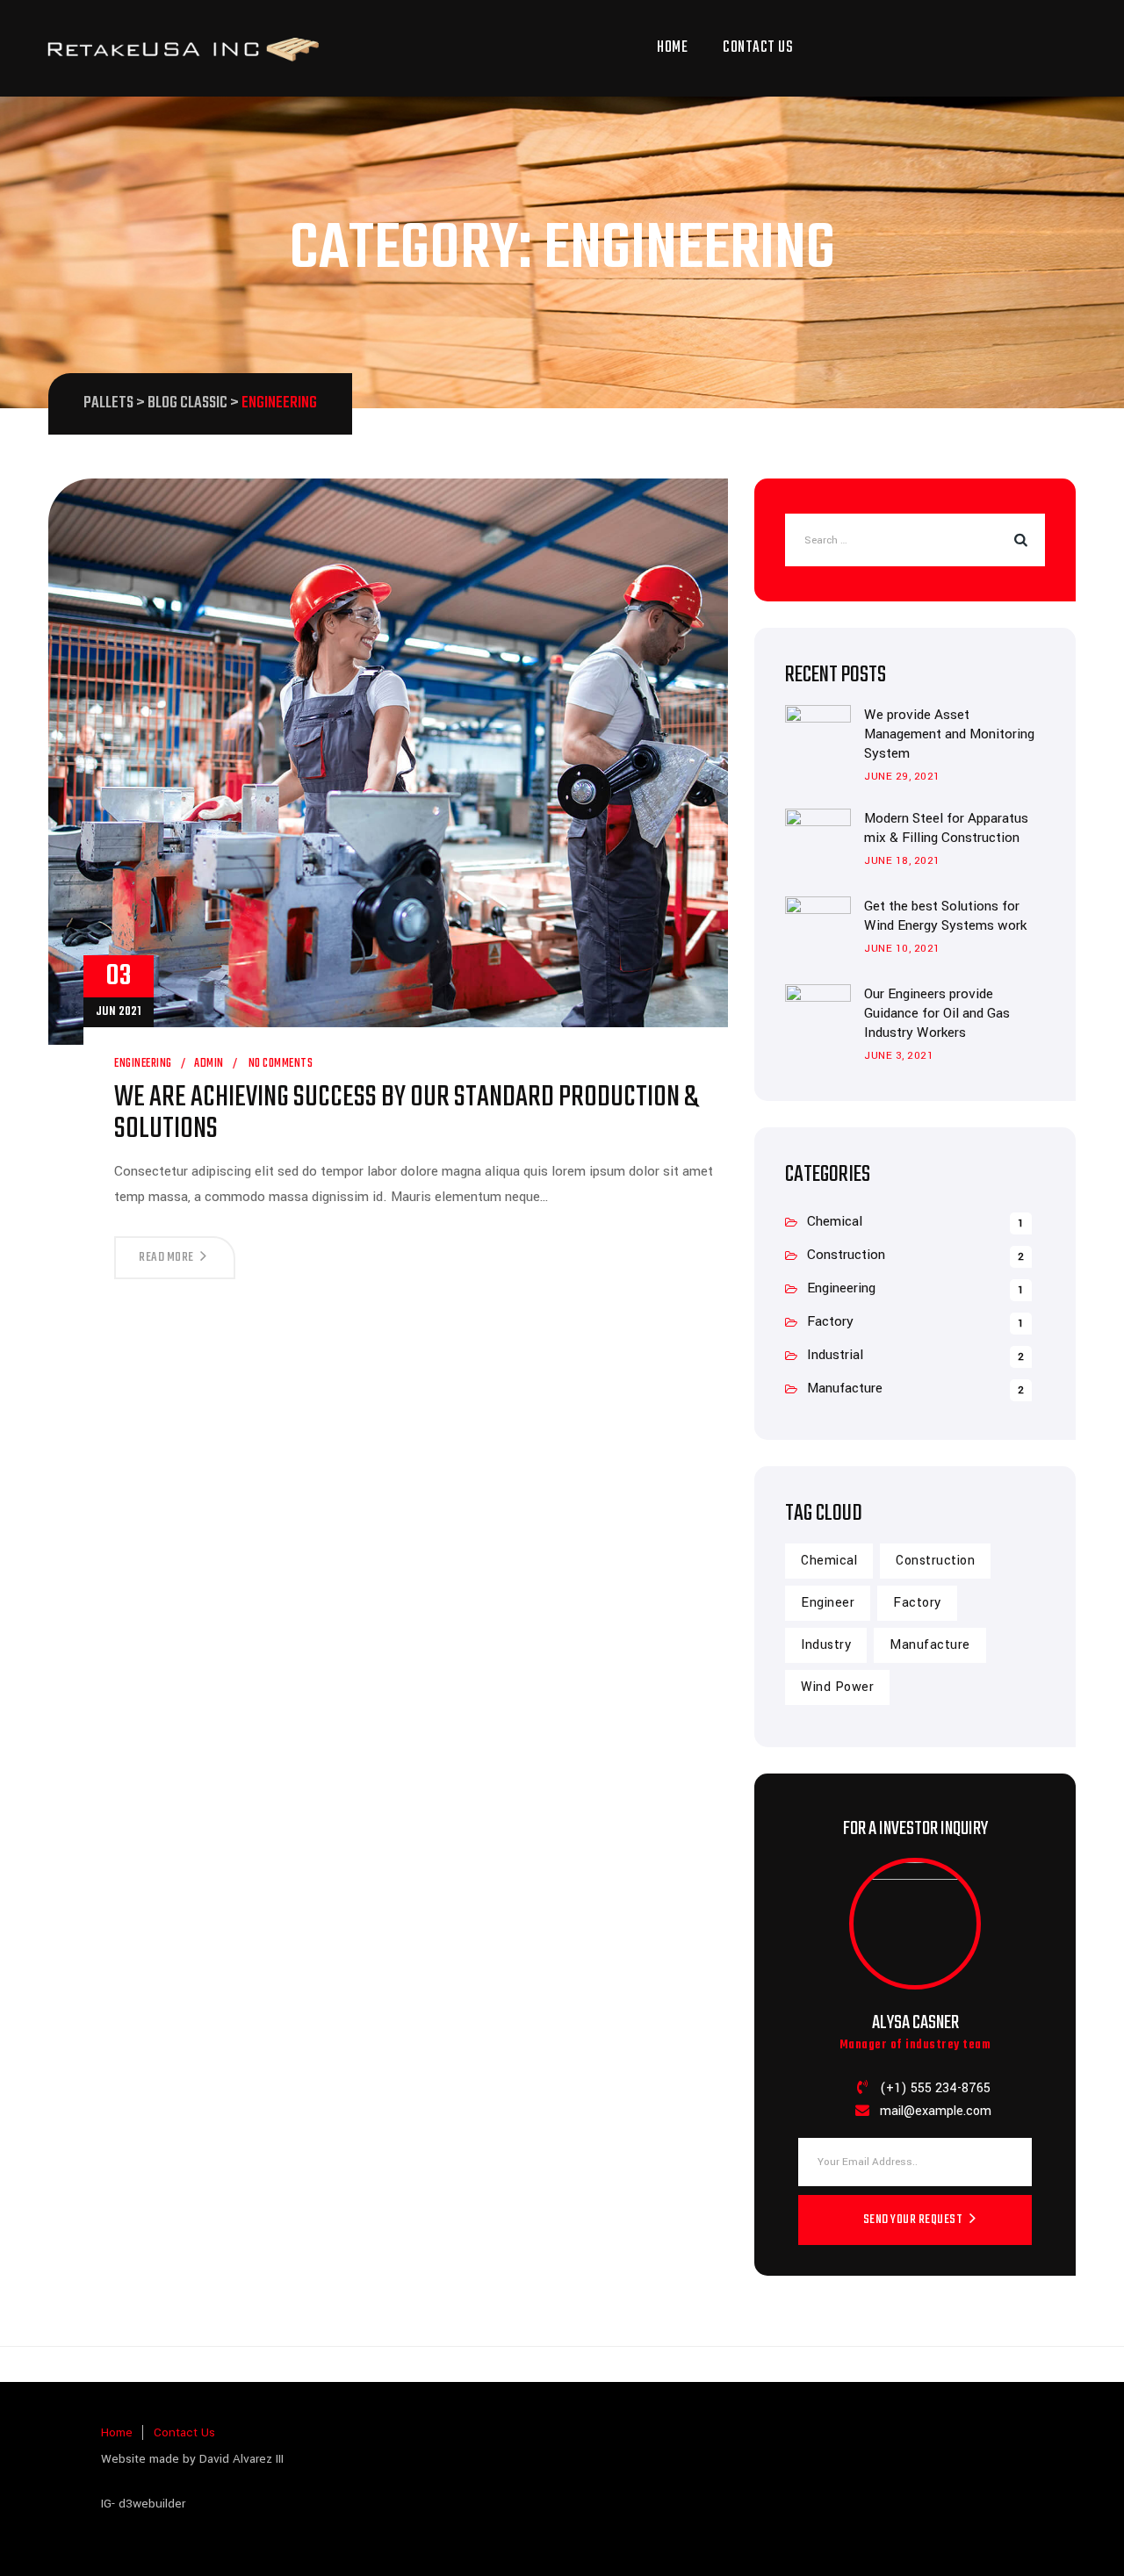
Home (672, 48)
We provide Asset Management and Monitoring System (949, 734)
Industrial (835, 1355)
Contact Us (758, 48)
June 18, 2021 (902, 861)
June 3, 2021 (899, 1056)
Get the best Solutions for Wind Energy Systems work (945, 916)
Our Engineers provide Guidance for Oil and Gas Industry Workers (937, 1013)
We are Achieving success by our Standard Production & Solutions (406, 1114)
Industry (826, 1645)
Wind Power (837, 1687)
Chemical (835, 1221)
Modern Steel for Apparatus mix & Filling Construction (946, 828)
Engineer (828, 1603)
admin (209, 1064)
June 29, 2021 (902, 777)
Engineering (143, 1064)
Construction (846, 1255)
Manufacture (845, 1388)
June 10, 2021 (902, 949)
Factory (830, 1321)
